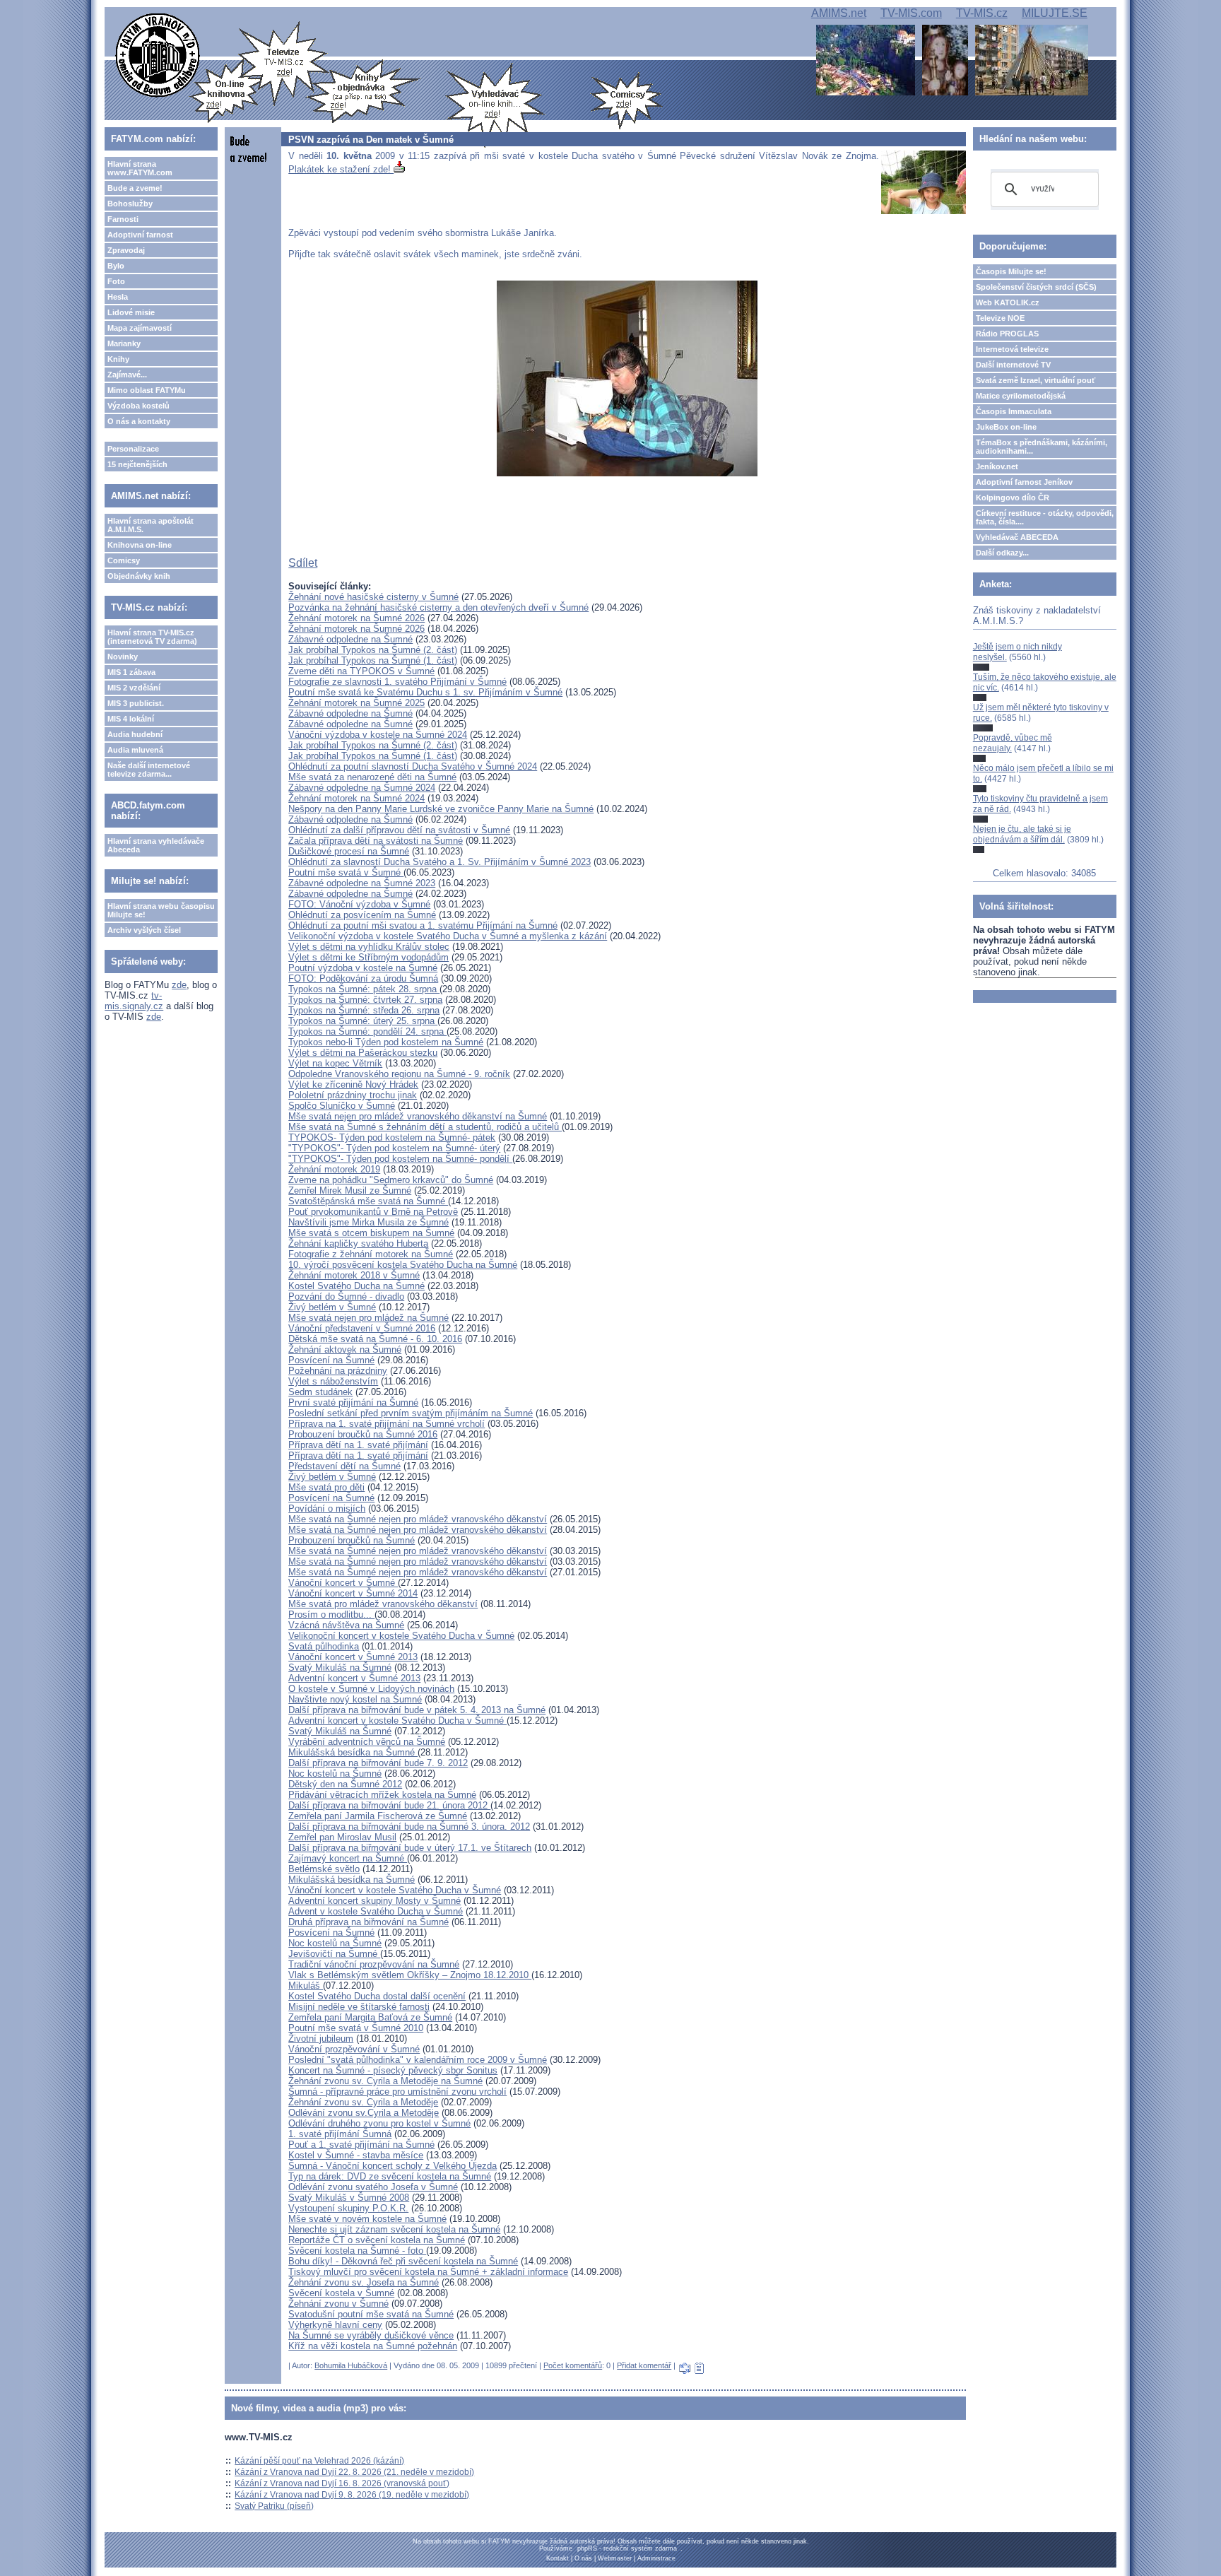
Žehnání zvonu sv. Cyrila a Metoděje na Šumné (385, 2081)
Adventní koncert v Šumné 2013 (354, 1678)
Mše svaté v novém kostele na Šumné (367, 2219)
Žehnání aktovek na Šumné (345, 1349)
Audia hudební (135, 734)
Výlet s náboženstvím (333, 1381)
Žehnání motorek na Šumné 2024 (356, 798)
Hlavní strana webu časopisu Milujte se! (161, 910)
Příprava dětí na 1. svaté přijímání (358, 1445)
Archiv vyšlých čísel (144, 930)
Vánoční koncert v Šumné (343, 1583)
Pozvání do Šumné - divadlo (346, 1296)
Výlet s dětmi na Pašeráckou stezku (363, 1053)
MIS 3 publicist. (136, 703)
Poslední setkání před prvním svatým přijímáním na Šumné (411, 1413)
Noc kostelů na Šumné (335, 1774)
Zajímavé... (127, 375)
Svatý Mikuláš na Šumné (340, 1668)
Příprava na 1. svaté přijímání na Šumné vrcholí (387, 1424)
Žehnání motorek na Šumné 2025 (356, 703)
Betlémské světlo (324, 1869)
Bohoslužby (130, 204)
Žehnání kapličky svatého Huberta (358, 1243)
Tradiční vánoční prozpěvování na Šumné (374, 1964)
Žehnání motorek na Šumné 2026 (356, 618)
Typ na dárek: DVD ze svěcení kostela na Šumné (390, 2176)
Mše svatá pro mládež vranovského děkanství (383, 1604)
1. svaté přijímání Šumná (340, 2134)
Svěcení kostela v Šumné (341, 2293)
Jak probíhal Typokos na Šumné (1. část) (373, 660)
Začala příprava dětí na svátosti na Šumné (376, 841)
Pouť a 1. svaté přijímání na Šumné (361, 2145)
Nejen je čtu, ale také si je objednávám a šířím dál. (1022, 834)
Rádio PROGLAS (1007, 334)
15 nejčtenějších (137, 464)
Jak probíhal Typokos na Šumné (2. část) (373, 650)
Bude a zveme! (135, 188)
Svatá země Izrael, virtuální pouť (1036, 380)
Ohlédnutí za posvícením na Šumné (362, 915)
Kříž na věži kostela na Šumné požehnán (373, 2346)
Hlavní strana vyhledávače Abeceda (156, 845)
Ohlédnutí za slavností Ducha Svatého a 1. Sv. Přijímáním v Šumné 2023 (440, 862)
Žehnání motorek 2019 (334, 1169)
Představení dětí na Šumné (344, 1466)
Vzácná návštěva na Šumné (346, 1625)
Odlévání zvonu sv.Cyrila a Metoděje (364, 2113)
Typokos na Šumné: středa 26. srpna (364, 1010)
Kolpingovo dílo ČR (1013, 498)
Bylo (116, 266)
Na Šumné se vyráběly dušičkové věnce (371, 2335)
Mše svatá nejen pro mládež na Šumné (368, 1318)
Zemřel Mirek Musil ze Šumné (350, 1190)
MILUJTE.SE (1055, 13)
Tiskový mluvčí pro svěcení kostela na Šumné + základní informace (428, 2272)
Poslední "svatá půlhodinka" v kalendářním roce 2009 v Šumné (418, 2060)
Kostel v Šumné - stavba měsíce (356, 2155)
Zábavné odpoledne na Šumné (350, 639)
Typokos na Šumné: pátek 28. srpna (364, 989)
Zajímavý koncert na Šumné (348, 1858)
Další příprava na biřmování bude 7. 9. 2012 (378, 1763)
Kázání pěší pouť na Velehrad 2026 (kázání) (319, 2461)
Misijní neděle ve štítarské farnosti (359, 2007)
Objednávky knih (139, 576)
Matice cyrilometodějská (1021, 396)
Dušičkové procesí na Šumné (349, 851)
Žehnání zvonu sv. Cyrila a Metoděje (363, 2102)
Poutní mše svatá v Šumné (346, 872)
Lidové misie (131, 312)
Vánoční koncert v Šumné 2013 (353, 1657)
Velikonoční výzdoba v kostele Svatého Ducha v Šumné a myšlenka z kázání (448, 936)
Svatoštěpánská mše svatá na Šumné (368, 1201)
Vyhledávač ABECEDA (1017, 537)
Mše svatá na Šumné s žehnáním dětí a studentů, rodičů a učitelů (425, 1127)
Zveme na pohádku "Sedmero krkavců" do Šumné (391, 1180)
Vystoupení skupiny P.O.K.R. (348, 2208)
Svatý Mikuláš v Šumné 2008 (349, 2198)
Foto (116, 281)
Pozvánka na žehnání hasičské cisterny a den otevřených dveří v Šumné (438, 607)
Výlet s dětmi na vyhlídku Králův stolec (369, 947)
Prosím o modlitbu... (331, 1615)
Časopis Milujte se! (1011, 271)
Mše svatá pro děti (326, 1487)
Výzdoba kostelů (138, 406)
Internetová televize (1012, 349)
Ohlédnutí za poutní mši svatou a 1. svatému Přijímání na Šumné (423, 925)
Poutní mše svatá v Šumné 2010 (356, 2028)
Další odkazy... (1002, 553)
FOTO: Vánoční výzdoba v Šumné (359, 904)
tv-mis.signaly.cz (134, 1001)
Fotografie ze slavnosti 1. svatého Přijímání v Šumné (397, 682)
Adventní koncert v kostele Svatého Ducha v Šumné (397, 1721)
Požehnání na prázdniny (338, 1371)
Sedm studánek (320, 1392)
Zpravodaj (126, 250)
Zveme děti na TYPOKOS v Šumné (361, 671)
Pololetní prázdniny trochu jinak (353, 1095)
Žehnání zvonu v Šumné (338, 2304)
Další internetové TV (1013, 365)
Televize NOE (1000, 318)
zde (179, 985)
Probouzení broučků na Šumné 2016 (363, 1434)
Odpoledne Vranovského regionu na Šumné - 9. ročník (399, 1074)
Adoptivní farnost (140, 235)
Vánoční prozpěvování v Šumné (354, 2049)
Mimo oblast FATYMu (147, 390)
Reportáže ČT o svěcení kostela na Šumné (377, 2240)
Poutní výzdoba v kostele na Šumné (363, 968)
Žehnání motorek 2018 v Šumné (354, 1275)
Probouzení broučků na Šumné (352, 1540)
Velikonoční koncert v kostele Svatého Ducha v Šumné (401, 1636)
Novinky (123, 657)
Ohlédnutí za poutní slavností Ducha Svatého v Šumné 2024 (413, 766)
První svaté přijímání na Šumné (353, 1402)
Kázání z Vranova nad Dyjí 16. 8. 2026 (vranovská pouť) (342, 2483)
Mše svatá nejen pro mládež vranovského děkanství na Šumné (418, 1116)
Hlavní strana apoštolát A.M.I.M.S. (151, 525)
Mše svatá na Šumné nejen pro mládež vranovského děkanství (418, 1519)
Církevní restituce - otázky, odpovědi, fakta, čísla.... (1045, 517)
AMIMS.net (839, 13)
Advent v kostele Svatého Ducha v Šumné (376, 1911)
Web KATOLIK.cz (1008, 302)
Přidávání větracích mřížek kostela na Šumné (382, 1795)
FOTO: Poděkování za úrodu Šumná (363, 978)
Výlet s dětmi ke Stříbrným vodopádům (368, 957)
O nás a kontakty (139, 421)
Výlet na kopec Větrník (335, 1063)
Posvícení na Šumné (331, 1360)
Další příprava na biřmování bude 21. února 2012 (389, 1805)
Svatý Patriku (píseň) (274, 2506)
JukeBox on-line (1006, 427)
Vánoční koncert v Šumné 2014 (353, 1593)
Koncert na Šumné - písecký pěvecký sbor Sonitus (393, 2070)
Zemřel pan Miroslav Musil (342, 1837)
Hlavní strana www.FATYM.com (140, 168)
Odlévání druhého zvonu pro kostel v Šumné (379, 2123)
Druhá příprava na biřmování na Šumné (368, 1922)
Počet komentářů (573, 2365)
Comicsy (124, 560)
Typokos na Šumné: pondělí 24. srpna (367, 1031)
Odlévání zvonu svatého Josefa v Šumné (373, 2187)
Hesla (118, 297)
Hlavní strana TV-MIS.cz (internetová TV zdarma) (152, 637)
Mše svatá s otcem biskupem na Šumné (371, 1233)
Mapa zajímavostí (140, 328)
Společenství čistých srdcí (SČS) (1036, 287)
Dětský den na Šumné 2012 (345, 1784)
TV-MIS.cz (982, 13)
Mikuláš (306, 1986)
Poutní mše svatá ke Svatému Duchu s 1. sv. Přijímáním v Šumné (425, 692)
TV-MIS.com (911, 13)
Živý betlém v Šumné (332, 1307)
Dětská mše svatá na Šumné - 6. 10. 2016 (375, 1339)
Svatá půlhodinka (324, 1646)
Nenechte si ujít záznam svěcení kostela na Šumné (394, 2229)
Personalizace (133, 449)
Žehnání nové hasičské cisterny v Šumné (373, 597)
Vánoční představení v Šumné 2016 (362, 1328)
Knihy (118, 359)
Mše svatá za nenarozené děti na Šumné (372, 777)
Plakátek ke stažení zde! (341, 169)
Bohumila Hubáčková (351, 2365)
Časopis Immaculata (1014, 411)
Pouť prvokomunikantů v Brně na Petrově (373, 1212)
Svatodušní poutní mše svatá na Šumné (371, 2314)
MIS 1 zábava (131, 672)
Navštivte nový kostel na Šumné (355, 1699)
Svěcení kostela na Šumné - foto (357, 2251)
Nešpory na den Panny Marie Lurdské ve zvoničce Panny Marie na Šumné (441, 809)
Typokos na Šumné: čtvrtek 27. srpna (365, 1000)
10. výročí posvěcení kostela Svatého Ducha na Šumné (403, 1265)
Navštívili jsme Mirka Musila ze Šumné (368, 1222)
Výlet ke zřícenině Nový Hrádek (353, 1084)
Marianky (124, 343)
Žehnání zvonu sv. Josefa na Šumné (364, 2282)
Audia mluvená (135, 750)
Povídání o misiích (327, 1508)
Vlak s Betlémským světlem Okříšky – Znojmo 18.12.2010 (410, 1975)
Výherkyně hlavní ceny (335, 2325)
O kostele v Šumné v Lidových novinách (371, 1689)
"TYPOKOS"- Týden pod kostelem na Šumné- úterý (394, 1148)
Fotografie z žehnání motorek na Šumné (371, 1254)
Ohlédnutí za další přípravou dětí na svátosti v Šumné (399, 830)
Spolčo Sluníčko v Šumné (342, 1106)
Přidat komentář (644, 2365)
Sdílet (303, 563)
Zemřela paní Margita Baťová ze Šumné (370, 2017)
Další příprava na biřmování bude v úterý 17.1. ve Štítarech (410, 1848)
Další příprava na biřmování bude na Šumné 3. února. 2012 (409, 1827)
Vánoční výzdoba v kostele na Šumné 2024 (378, 735)
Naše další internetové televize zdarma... (149, 770)
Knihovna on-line (140, 545)
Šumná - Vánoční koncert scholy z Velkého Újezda (393, 2166)
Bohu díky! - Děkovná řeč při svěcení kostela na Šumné (403, 2261)
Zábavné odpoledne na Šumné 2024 (362, 788)
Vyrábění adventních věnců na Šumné (367, 1742)
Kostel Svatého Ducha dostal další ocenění (377, 1996)
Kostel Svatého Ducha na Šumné (356, 1286)
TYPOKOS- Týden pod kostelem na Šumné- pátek (392, 1137)
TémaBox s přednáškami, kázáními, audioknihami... (1042, 447)
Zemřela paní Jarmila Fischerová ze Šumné (378, 1816)
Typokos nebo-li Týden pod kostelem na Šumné (386, 1042)
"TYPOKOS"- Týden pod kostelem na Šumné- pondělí (400, 1159)
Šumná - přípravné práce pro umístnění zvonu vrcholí (397, 2092)
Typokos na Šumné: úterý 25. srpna (363, 1021)
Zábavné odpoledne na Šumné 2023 (362, 883)
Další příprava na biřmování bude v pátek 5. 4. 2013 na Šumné (417, 1710)
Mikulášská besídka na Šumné (353, 1752)
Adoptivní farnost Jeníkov (1024, 482)
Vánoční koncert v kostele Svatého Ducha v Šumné (395, 1890)
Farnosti (123, 219)
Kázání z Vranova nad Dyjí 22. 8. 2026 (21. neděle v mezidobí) (354, 2472)
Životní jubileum (321, 2039)
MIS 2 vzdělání (134, 688)
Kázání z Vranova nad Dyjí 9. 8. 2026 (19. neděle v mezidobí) (352, 2495)
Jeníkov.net (997, 466)
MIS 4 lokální (131, 719)
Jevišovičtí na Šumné (334, 1954)
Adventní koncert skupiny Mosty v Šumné (374, 1901)
